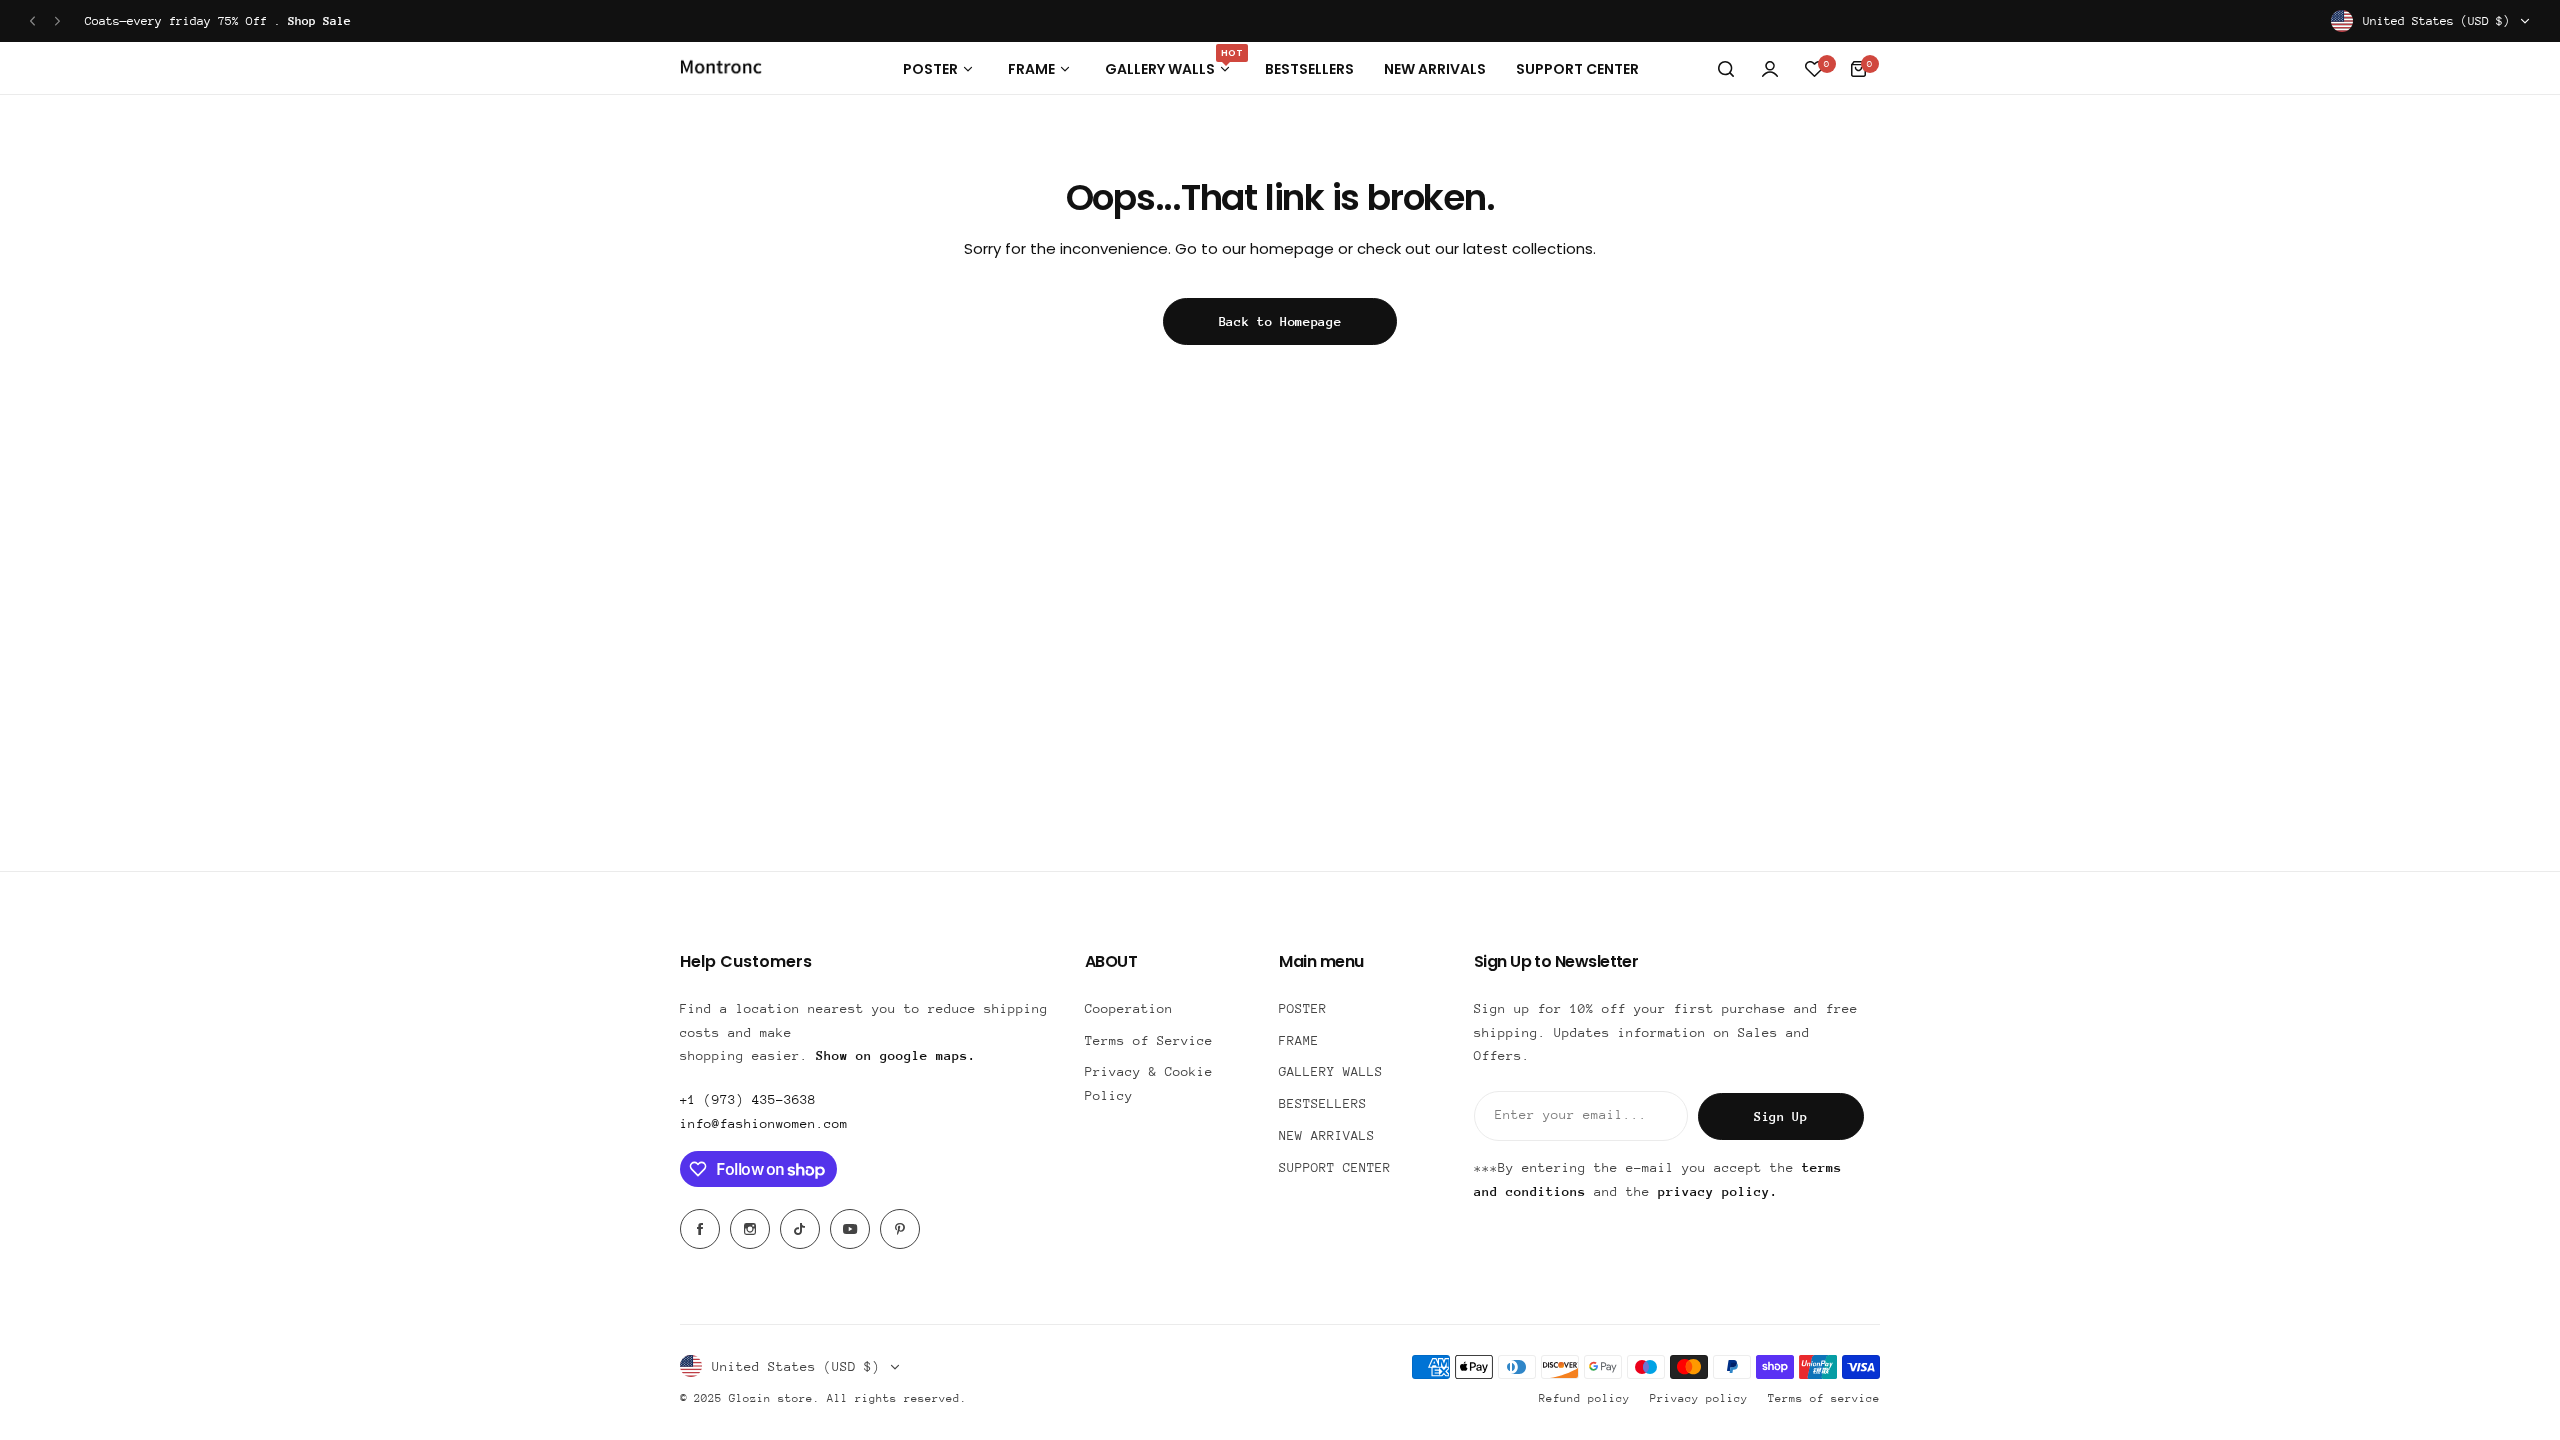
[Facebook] (700, 1229)
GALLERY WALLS (1331, 1071)
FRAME (1299, 1040)
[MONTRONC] (721, 69)
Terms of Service (1149, 1040)
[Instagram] (750, 1229)
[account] (1770, 69)
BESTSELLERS (1323, 1103)
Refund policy (1584, 1398)
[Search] (1726, 69)
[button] (32, 21)
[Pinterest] (900, 1229)
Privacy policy (1699, 1398)
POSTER (1303, 1008)
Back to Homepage (1280, 321)
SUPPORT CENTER (1335, 1167)
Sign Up (1781, 1116)
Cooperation (1129, 1008)
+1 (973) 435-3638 (748, 1099)
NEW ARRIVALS (1327, 1135)
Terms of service (1824, 1398)
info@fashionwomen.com (764, 1123)
